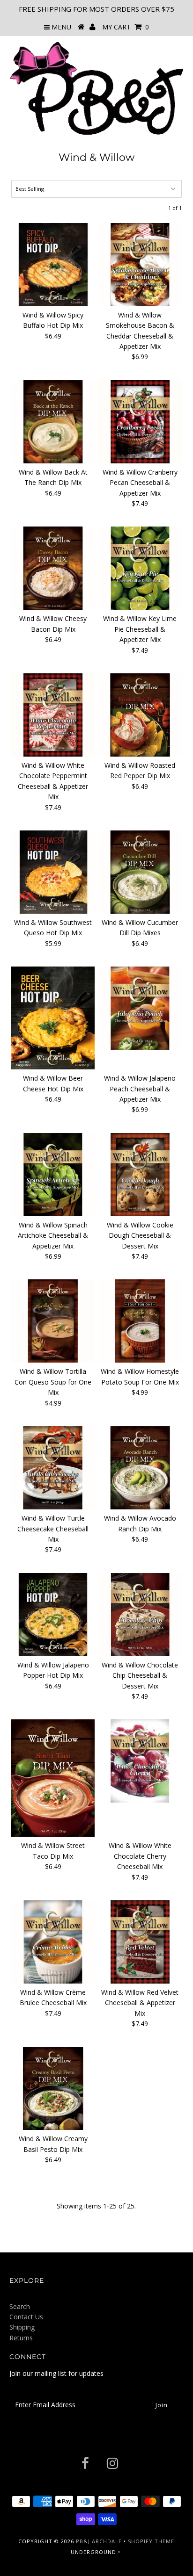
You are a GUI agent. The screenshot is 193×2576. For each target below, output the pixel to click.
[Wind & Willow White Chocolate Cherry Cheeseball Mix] (140, 1761)
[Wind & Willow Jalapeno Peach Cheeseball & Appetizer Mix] (140, 1008)
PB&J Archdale (99, 2541)
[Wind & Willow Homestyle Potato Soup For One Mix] (140, 1321)
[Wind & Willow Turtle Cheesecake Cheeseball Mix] (53, 1468)
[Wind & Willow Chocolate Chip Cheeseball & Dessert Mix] (140, 1615)
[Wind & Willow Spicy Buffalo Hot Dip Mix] (53, 265)
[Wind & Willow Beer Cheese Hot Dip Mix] (53, 1018)
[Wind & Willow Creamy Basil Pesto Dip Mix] (53, 2089)
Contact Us (26, 2317)
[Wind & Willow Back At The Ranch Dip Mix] (53, 422)
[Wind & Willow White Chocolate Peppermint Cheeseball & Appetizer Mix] (53, 715)
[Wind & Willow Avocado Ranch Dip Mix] (140, 1468)
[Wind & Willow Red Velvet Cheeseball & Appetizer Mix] (140, 1942)
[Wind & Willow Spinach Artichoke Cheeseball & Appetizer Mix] (53, 1175)
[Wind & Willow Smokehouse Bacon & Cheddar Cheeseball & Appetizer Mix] (140, 265)
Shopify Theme (151, 2541)
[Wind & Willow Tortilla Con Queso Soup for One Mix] (53, 1321)
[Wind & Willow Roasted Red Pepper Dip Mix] (140, 715)
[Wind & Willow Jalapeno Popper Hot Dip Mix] (53, 1615)
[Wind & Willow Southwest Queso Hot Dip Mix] (53, 872)
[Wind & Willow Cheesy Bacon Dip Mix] (53, 568)
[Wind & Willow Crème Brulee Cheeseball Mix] (53, 1942)
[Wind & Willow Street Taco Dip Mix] (53, 1778)
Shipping (22, 2327)
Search (20, 2306)
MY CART (126, 27)
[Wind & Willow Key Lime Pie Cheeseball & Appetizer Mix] (140, 568)
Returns (21, 2338)
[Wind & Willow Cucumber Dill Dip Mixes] (140, 872)
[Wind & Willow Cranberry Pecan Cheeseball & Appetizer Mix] (140, 422)
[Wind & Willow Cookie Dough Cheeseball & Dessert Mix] (140, 1175)
